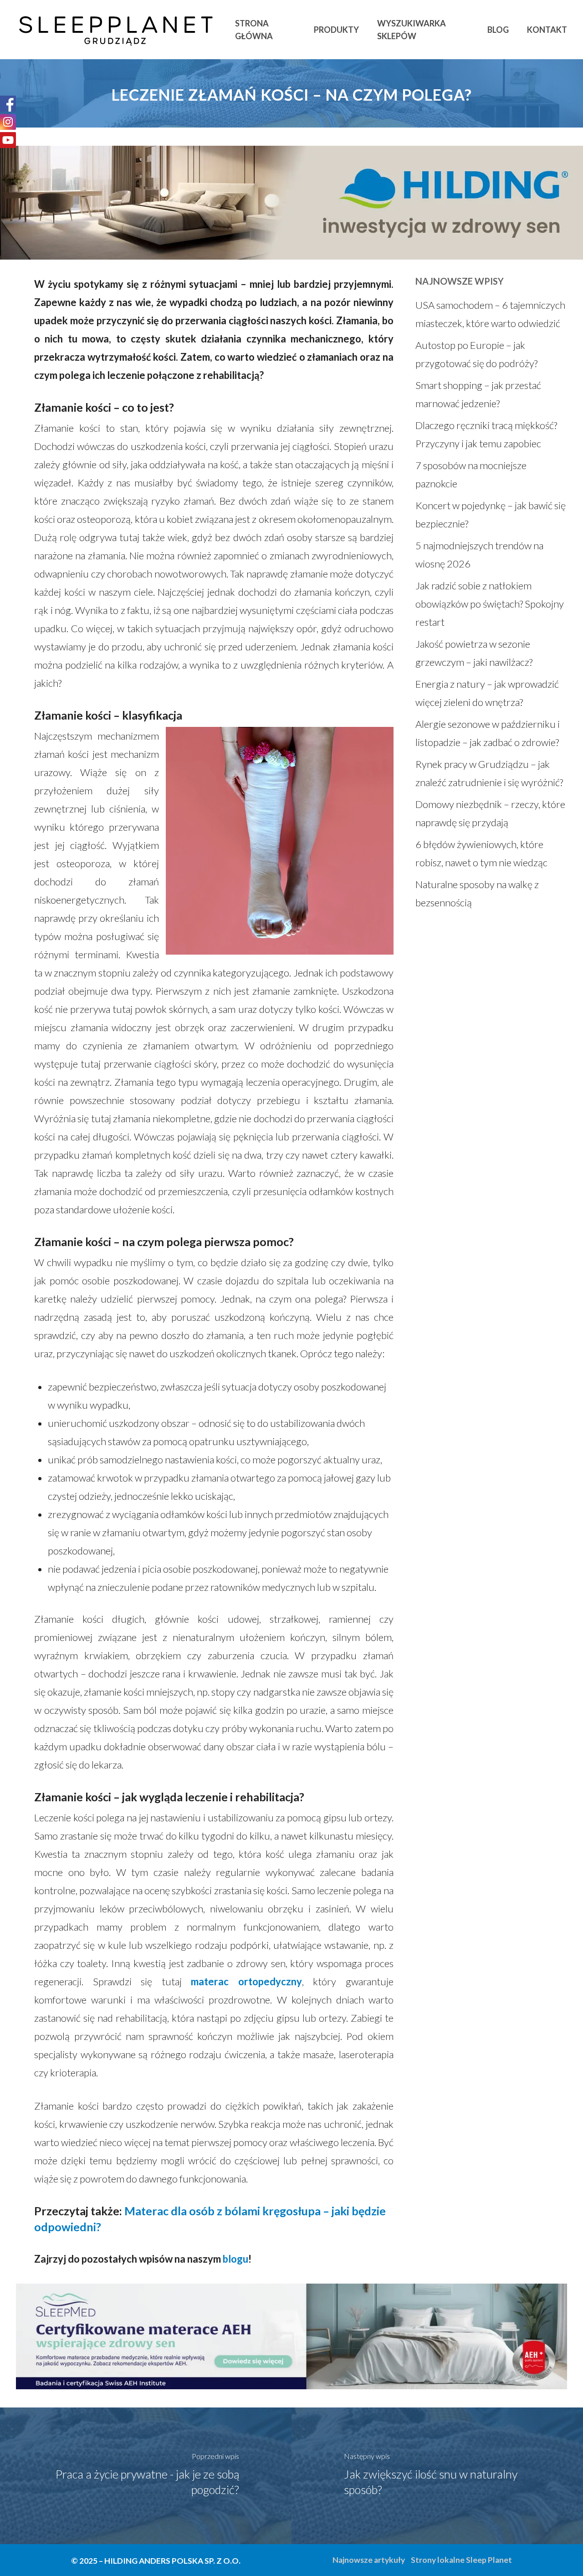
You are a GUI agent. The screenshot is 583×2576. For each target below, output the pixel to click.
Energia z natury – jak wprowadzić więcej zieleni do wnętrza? (487, 693)
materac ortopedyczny (246, 1981)
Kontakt (547, 30)
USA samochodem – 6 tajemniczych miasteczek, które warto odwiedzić (490, 314)
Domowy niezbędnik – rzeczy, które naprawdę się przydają (490, 813)
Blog (498, 30)
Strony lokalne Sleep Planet (461, 2560)
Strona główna (254, 30)
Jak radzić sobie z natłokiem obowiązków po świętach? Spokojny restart (490, 604)
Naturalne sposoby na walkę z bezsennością (477, 893)
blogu (235, 2259)
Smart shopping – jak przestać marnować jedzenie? (478, 394)
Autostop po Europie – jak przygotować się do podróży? (476, 354)
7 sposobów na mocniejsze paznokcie (471, 474)
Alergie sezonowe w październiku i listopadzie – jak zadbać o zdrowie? (488, 733)
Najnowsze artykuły (369, 2560)
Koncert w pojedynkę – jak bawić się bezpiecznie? (491, 514)
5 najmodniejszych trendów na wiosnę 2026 (479, 555)
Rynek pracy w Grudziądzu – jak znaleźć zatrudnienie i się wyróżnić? (489, 773)
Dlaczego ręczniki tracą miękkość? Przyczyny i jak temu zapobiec (486, 434)
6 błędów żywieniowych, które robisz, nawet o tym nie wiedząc (481, 853)
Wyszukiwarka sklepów (412, 30)
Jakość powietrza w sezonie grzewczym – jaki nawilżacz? (474, 653)
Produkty (336, 30)
